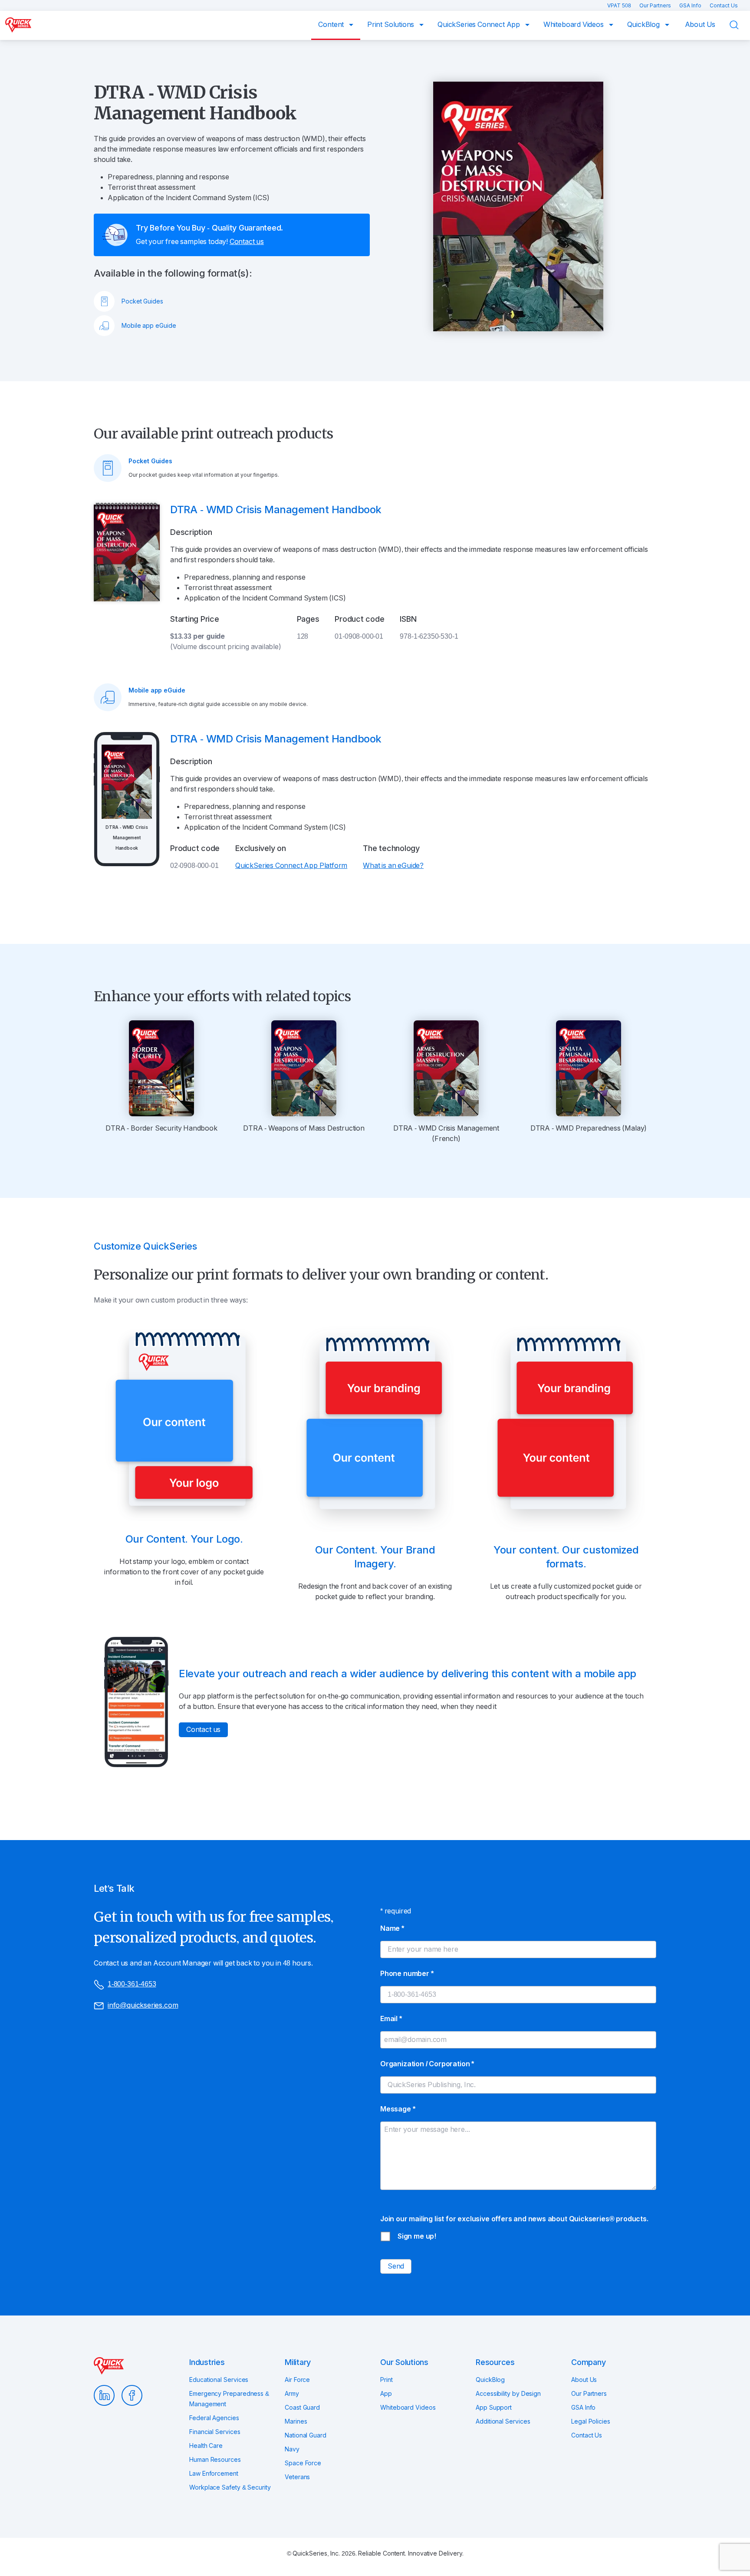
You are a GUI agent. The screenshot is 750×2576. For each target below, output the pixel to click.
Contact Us (724, 6)
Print (387, 2380)
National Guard (306, 2435)
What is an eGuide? (393, 866)
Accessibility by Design (508, 2394)
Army (292, 2394)
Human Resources (215, 2460)
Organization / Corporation (427, 2064)
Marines (296, 2421)
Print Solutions (391, 25)
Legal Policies (591, 2421)
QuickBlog (644, 25)
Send (396, 2266)
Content (332, 25)
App (386, 2394)
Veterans (297, 2477)
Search (740, 25)
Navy (292, 2449)
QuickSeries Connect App (480, 25)
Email (391, 2019)
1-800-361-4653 (132, 1984)
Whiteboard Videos (574, 25)
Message (398, 2109)
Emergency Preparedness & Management (229, 2399)
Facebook (132, 2395)
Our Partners (656, 6)
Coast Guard (302, 2408)
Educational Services (219, 2380)
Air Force (297, 2380)
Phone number (407, 1974)
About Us (700, 25)
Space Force (303, 2463)
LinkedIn (104, 2395)
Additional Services (503, 2421)
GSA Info (691, 6)
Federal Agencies (214, 2418)
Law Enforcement (214, 2474)
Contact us (247, 242)
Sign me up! (417, 2236)
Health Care (206, 2446)
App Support (494, 2408)
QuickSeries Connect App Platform (291, 866)
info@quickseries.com (143, 2005)
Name (392, 1928)
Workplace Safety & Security (230, 2487)
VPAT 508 (620, 6)
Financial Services (215, 2432)
